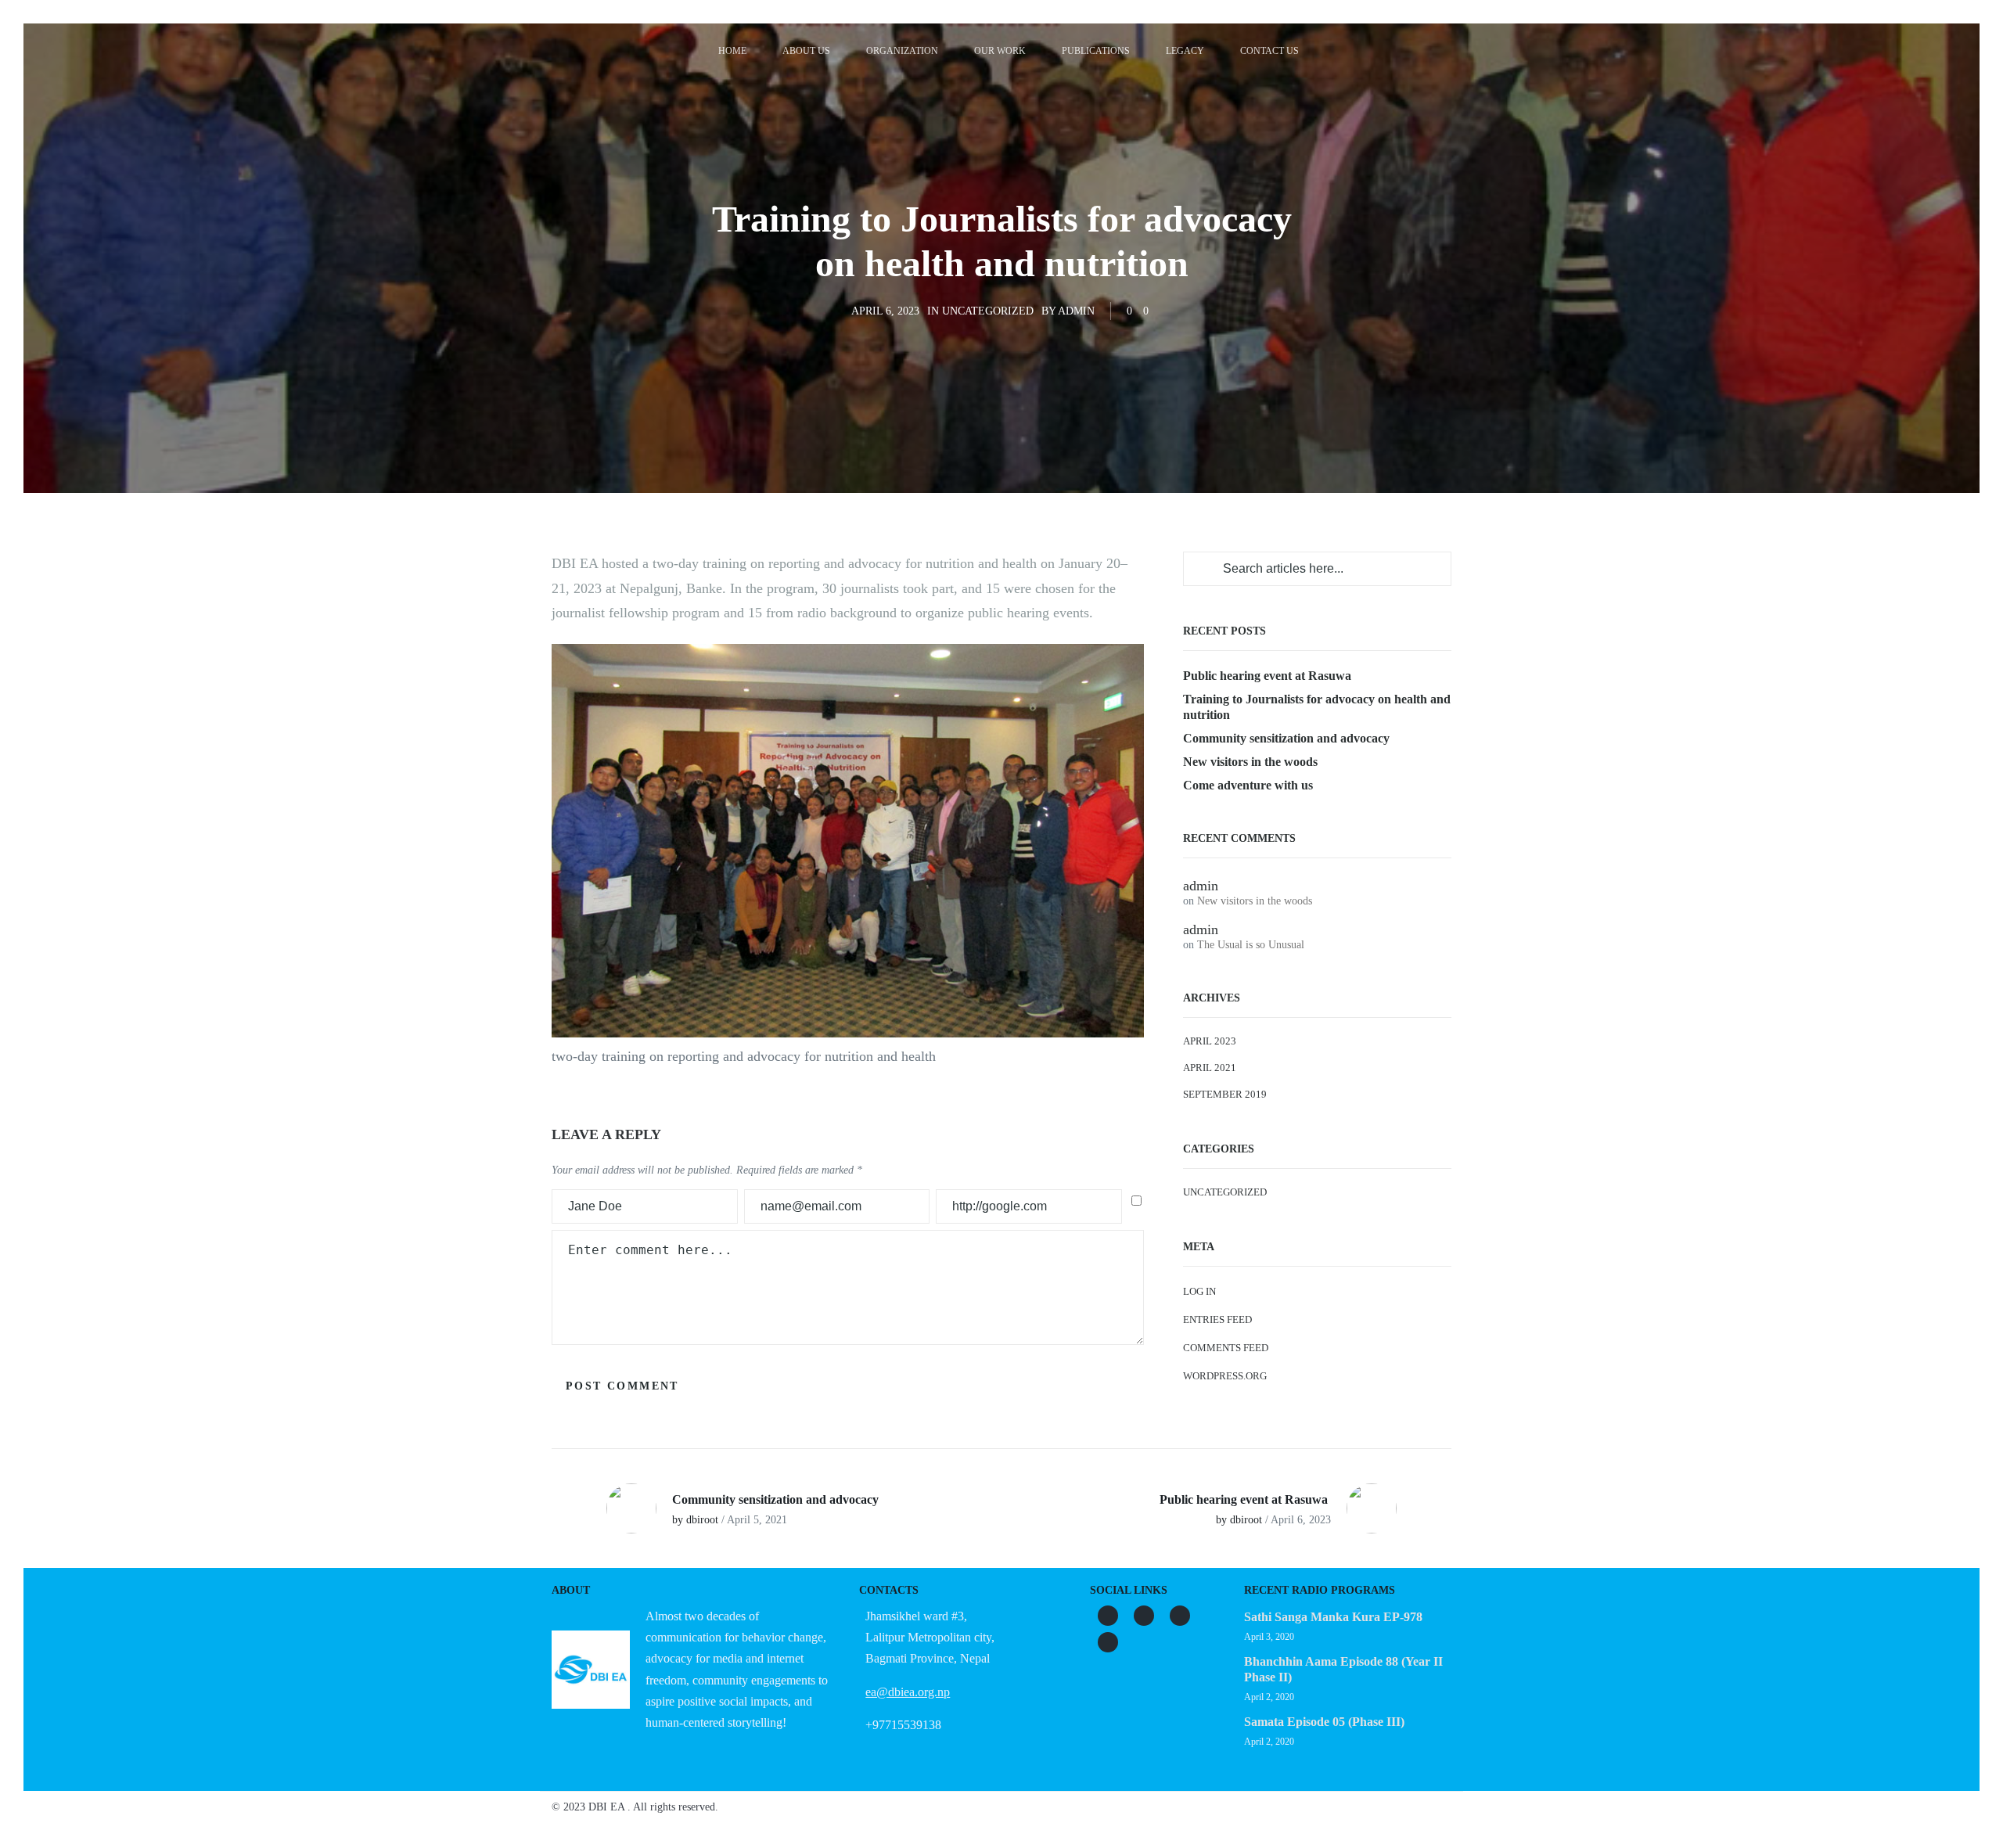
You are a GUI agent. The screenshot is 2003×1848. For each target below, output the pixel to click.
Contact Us (1269, 51)
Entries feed (1217, 1319)
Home (732, 51)
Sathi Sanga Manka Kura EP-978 (1333, 1617)
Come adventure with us (1248, 785)
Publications (1096, 51)
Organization (902, 51)
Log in (1199, 1291)
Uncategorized (988, 311)
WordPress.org (1225, 1376)
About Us (806, 51)
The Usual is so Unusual (1251, 945)
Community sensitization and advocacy (1286, 738)
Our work (1000, 51)
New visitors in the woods (1250, 762)
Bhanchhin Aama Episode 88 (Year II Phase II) (1343, 1669)
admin (1076, 311)
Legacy (1185, 51)
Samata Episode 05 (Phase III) (1324, 1722)
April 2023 (1210, 1041)
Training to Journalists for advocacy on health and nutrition (1317, 707)
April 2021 (1210, 1068)
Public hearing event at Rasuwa (1269, 676)
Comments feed (1226, 1348)
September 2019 (1225, 1094)
